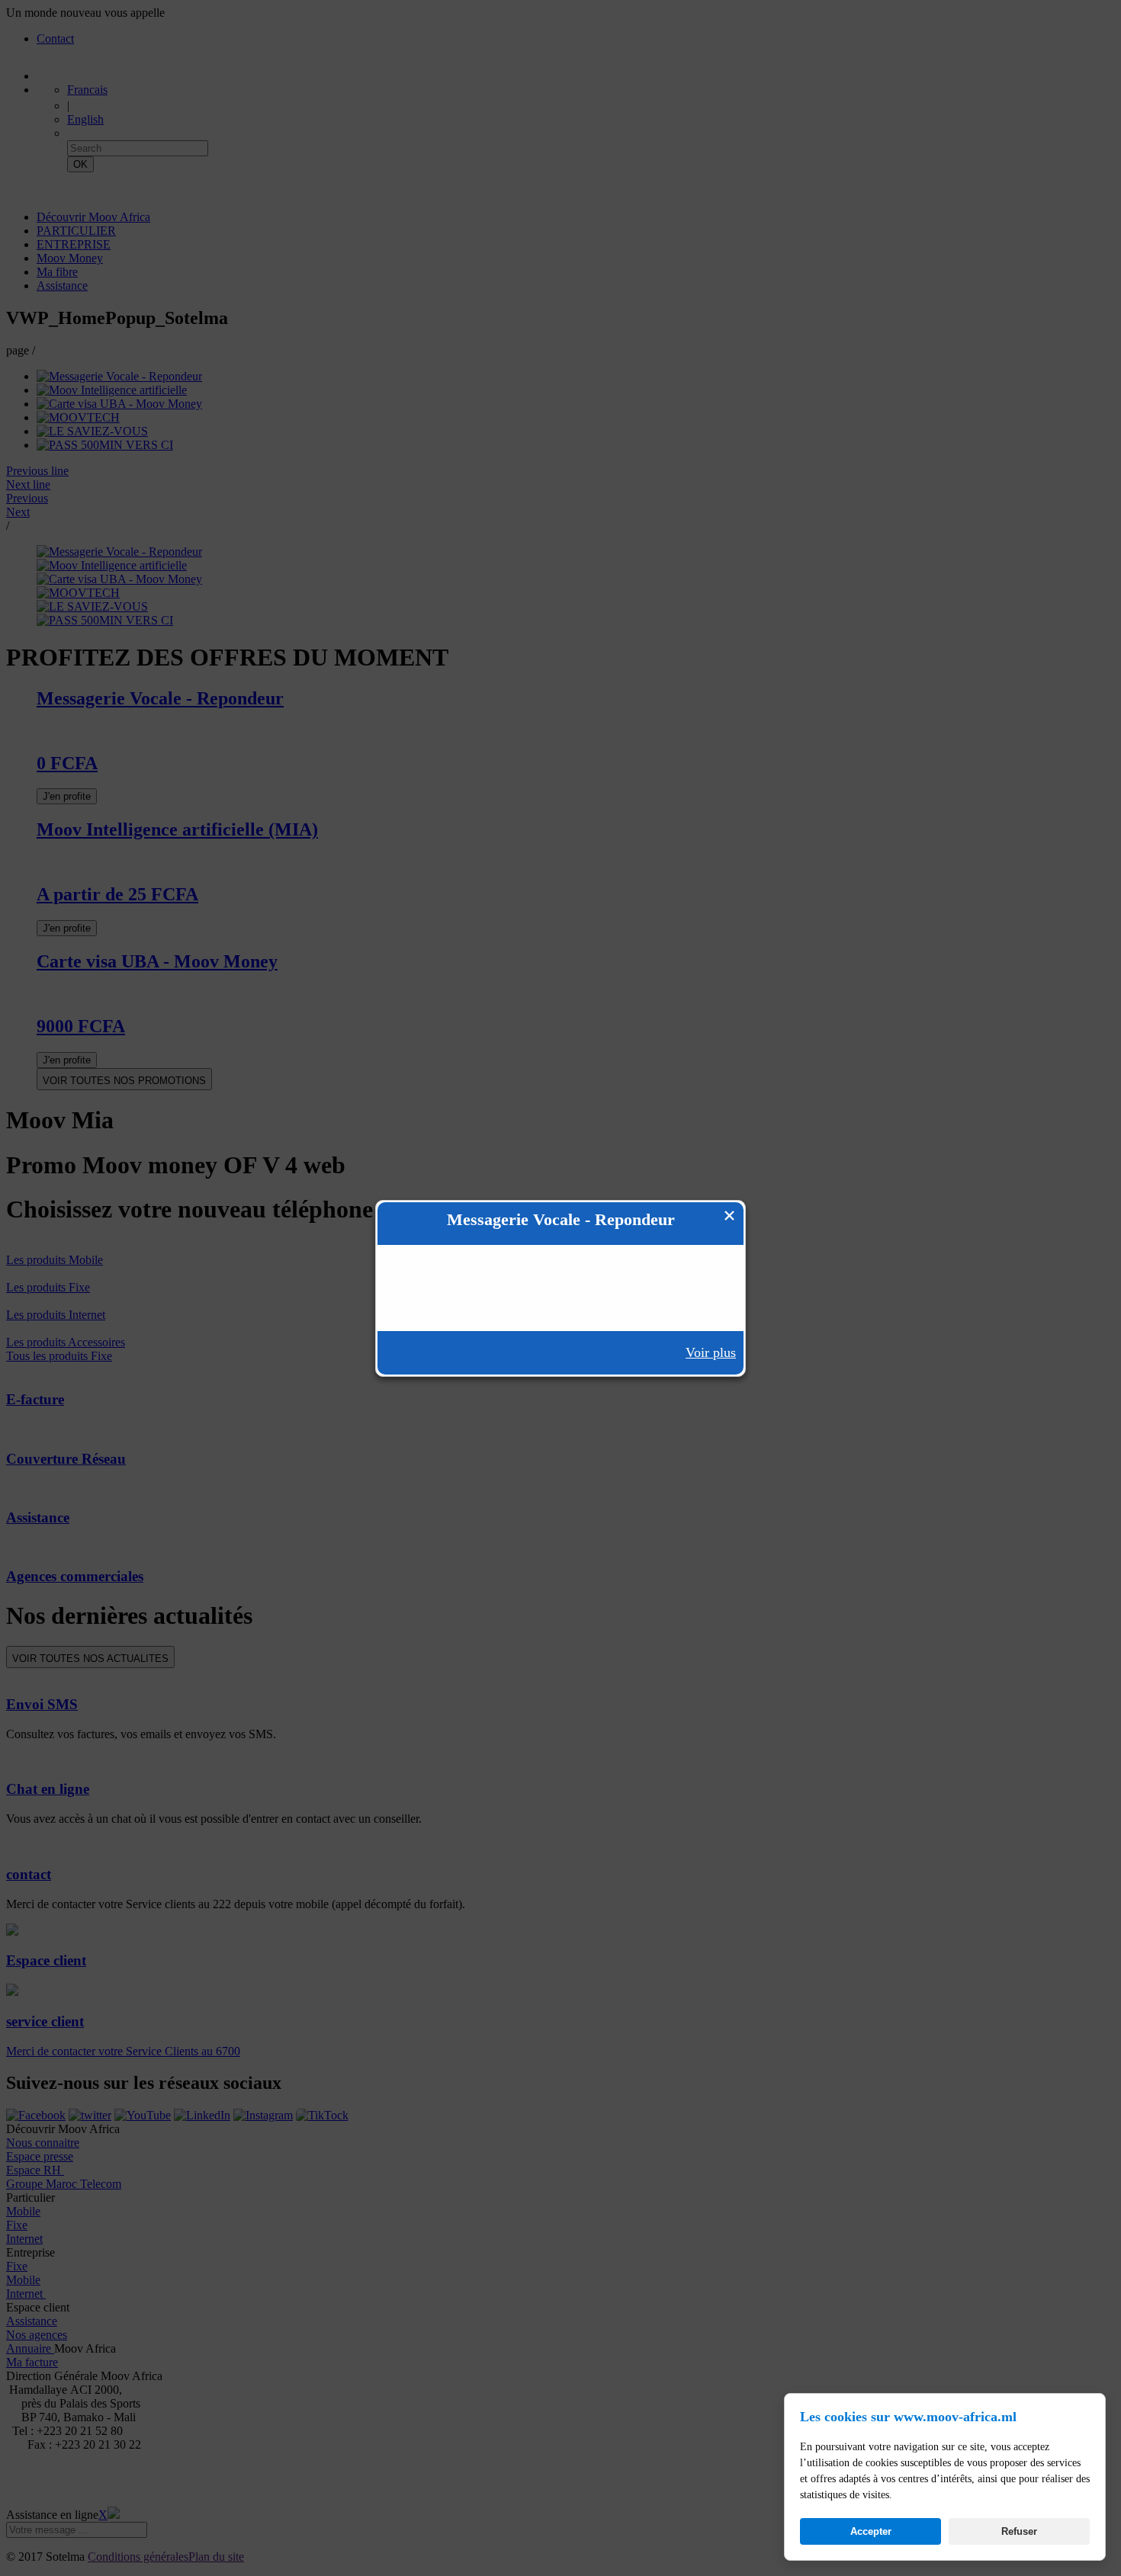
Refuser (1019, 2531)
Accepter (871, 2531)
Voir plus (711, 1352)
